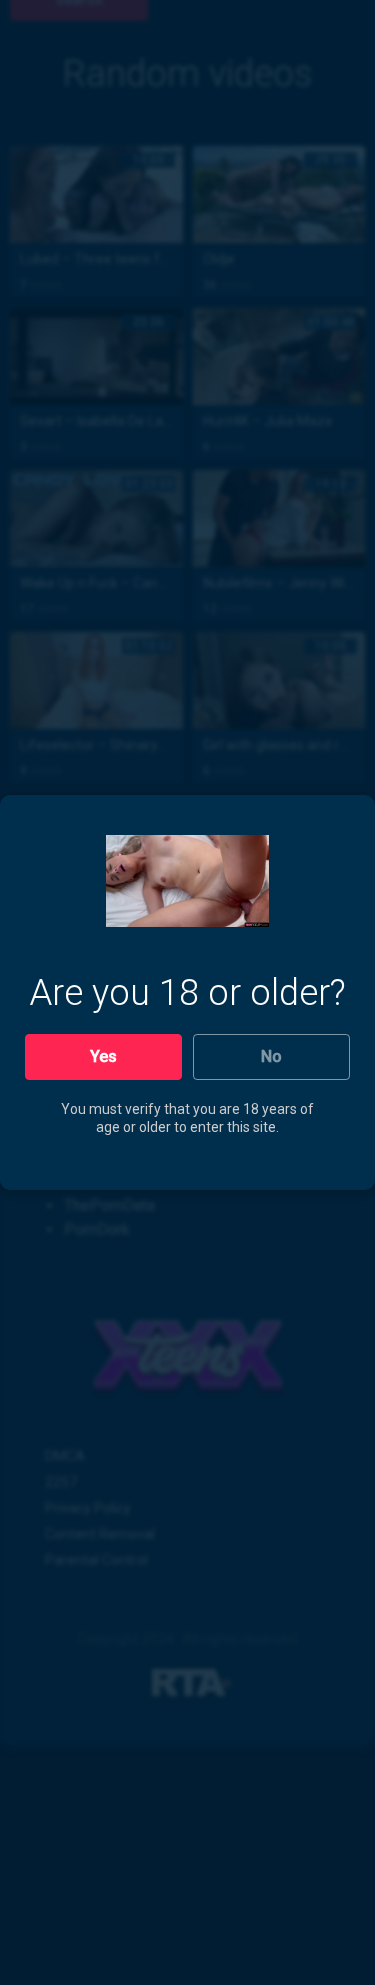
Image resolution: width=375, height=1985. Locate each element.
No (271, 1056)
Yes (103, 1056)
